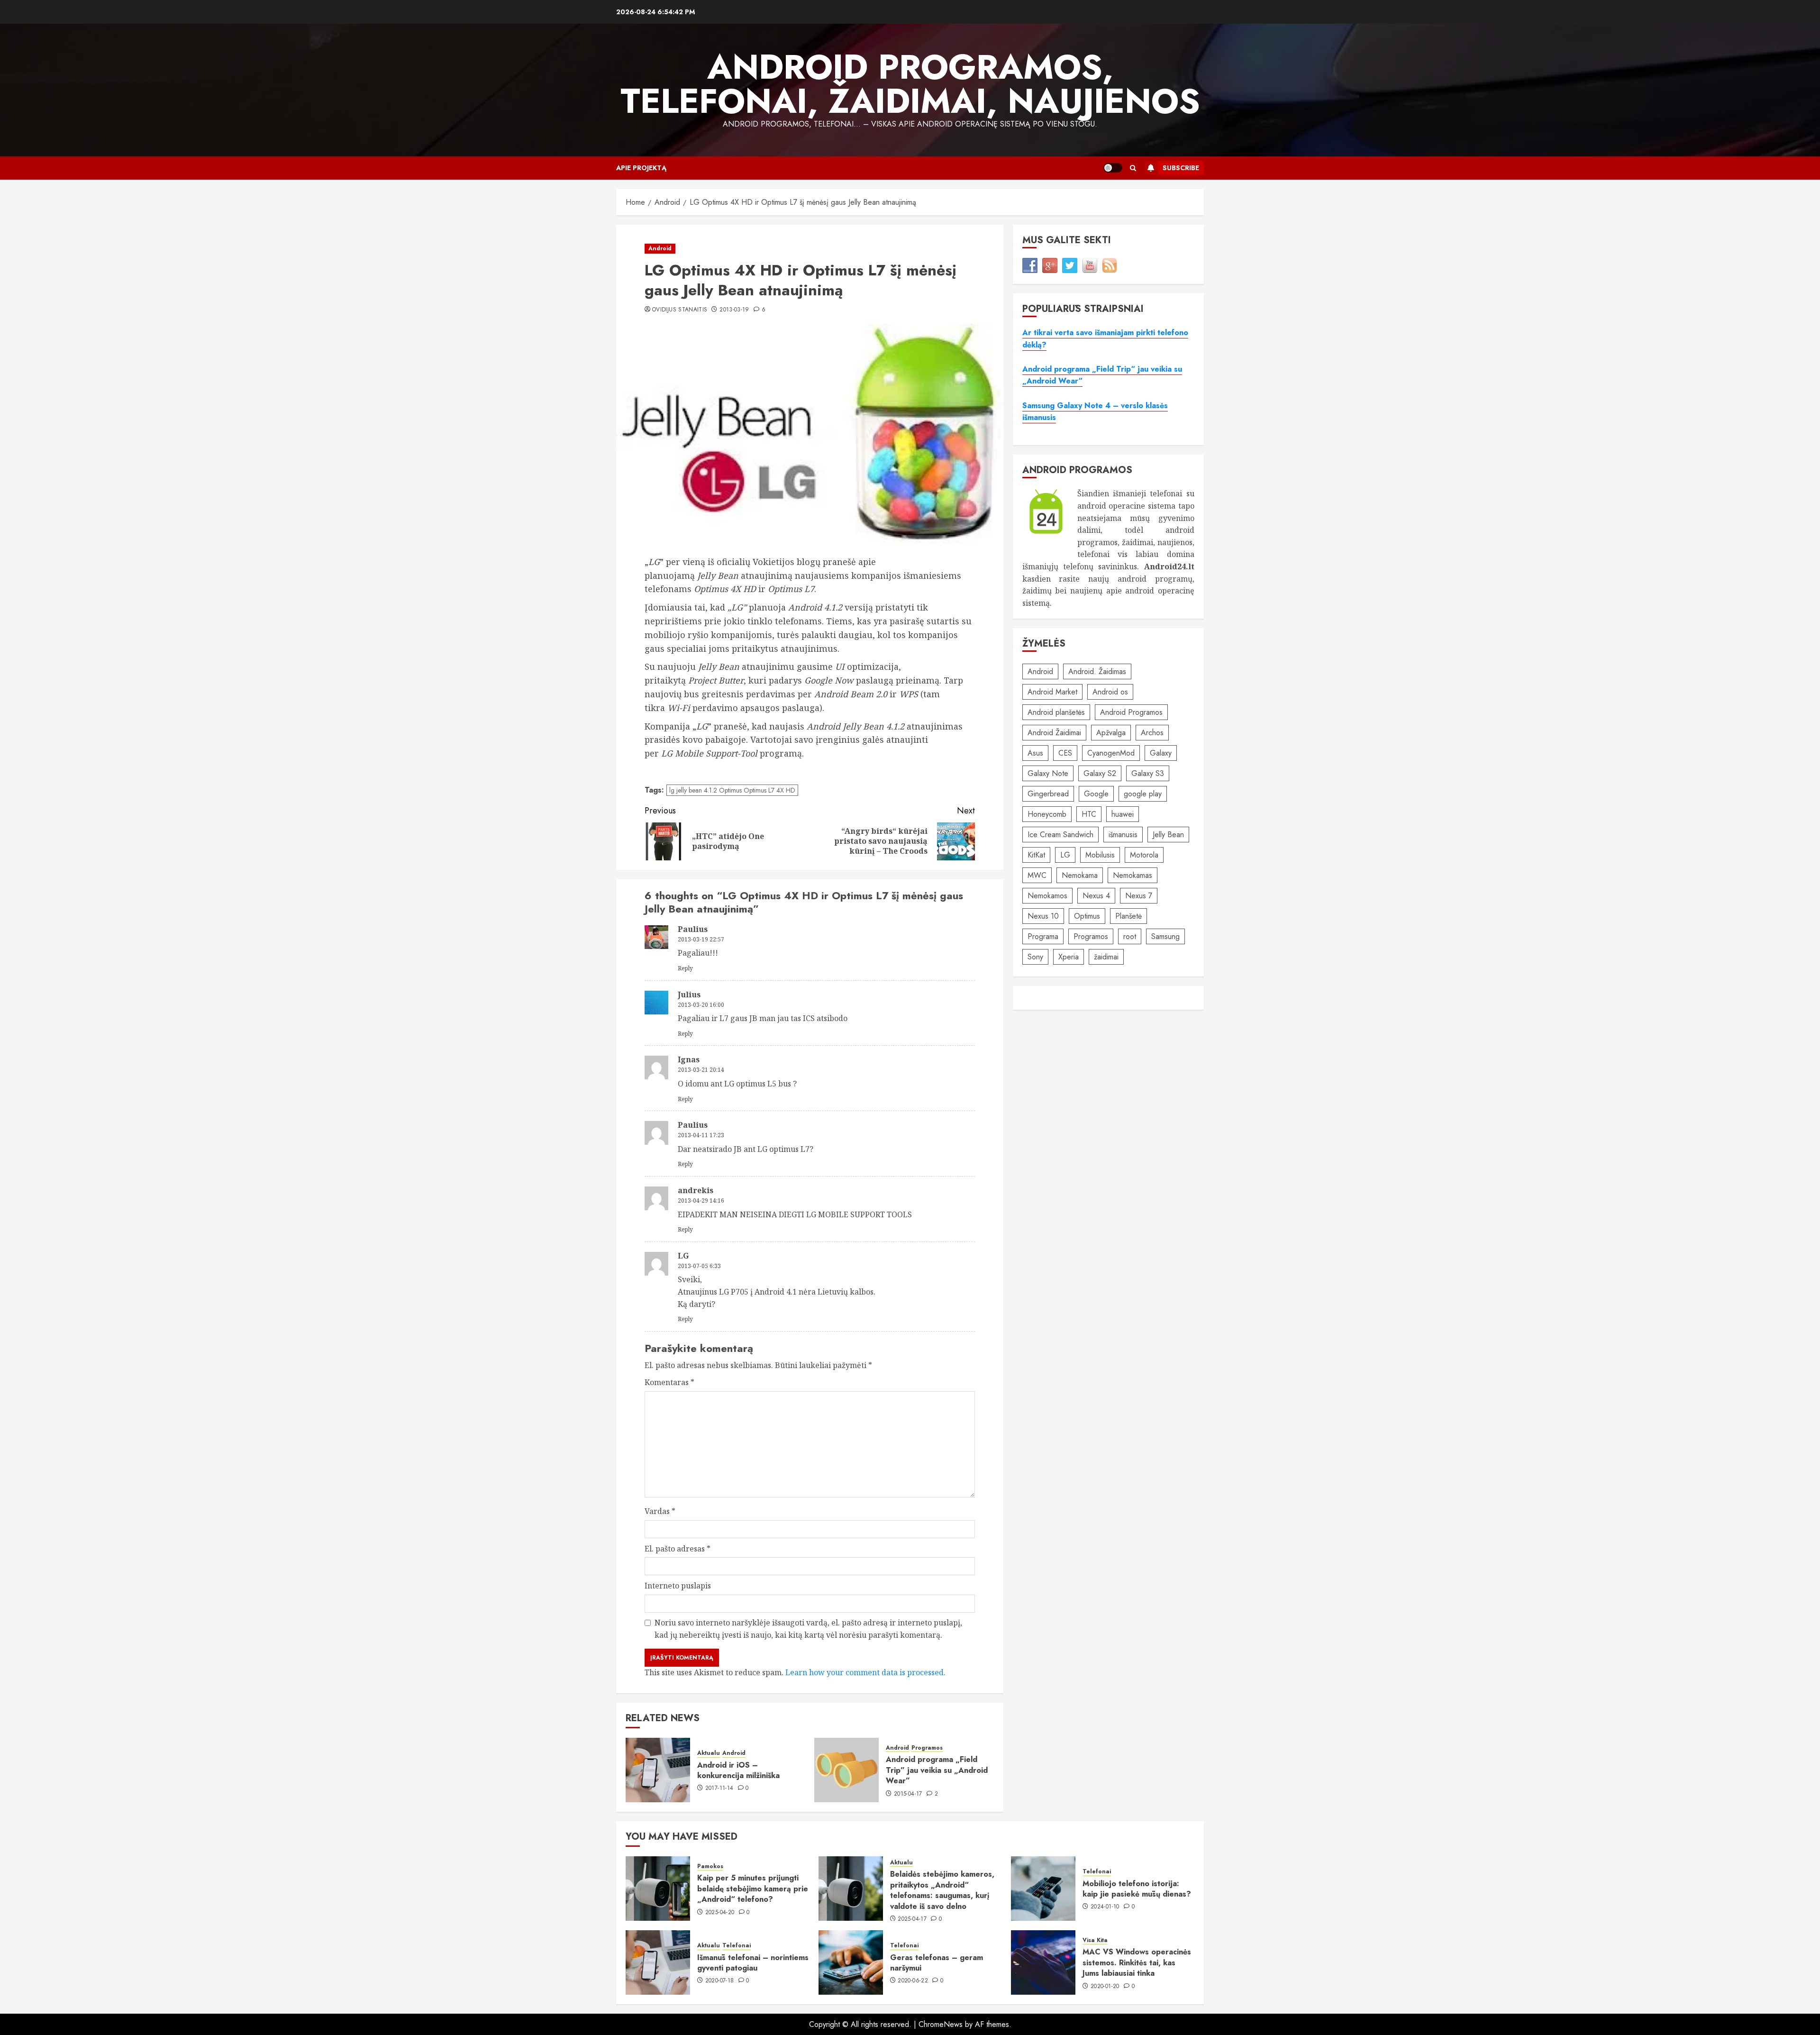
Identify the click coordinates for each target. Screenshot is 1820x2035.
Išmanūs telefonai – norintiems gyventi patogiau (753, 1963)
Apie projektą (641, 168)
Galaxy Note (1048, 773)
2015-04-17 (908, 1794)
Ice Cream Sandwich (1060, 835)
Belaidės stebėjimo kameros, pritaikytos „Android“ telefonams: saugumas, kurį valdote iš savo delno (942, 1890)
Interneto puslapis (678, 1586)
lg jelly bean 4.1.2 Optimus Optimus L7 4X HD (732, 790)
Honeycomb (1047, 814)
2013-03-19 (734, 310)
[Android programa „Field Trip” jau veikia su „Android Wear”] (846, 1770)
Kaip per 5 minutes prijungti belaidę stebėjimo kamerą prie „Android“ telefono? (753, 1889)
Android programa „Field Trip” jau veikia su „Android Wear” (937, 1770)
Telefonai (1097, 1872)
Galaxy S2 (1100, 773)
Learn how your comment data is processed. (865, 1672)
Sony (1035, 957)
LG (1065, 855)
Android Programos (1131, 712)
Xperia (1069, 957)
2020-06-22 (913, 1981)
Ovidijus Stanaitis (680, 310)
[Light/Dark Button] (1113, 168)
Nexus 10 (1043, 916)
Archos (1152, 733)
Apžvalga (1111, 733)
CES (1065, 753)
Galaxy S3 (1148, 773)
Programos (927, 1748)
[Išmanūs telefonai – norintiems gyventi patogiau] (658, 1962)
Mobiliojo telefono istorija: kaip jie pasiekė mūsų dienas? (1137, 1889)
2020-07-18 (720, 1981)
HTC (1089, 814)
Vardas (660, 1511)
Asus (1035, 753)
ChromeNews (941, 2024)
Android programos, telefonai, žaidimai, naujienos (910, 84)
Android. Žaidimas (1097, 671)
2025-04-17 (912, 1919)
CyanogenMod (1111, 753)
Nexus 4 (1096, 896)
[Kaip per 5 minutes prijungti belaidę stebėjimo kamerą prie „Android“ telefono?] (658, 1889)
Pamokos (710, 1866)
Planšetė (1128, 916)
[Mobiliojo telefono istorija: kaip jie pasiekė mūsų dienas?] (1043, 1889)
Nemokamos (1047, 896)
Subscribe (1181, 168)
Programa (1043, 936)
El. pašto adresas (678, 1549)
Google (1096, 794)
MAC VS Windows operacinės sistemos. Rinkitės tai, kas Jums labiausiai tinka (1137, 1962)
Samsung (1165, 936)
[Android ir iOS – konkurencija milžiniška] (658, 1770)
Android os (1110, 692)
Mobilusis (1100, 855)
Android (660, 248)
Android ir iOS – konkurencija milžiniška (738, 1770)
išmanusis (1123, 835)
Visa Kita (1095, 1940)
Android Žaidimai (1054, 733)
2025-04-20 (720, 1913)
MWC (1037, 875)
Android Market (1052, 692)
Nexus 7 (1139, 896)
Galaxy (1161, 753)
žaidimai (1106, 957)
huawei (1123, 814)
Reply (685, 968)
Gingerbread (1048, 794)
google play (1143, 794)
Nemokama (1080, 875)
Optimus (1087, 916)
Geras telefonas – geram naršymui (937, 1963)
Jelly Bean (1168, 835)
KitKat (1036, 855)
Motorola (1144, 855)
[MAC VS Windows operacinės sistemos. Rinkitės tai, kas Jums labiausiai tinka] (1043, 1962)
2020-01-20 (1105, 1987)
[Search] (1133, 168)
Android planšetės (1056, 712)
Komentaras (669, 1382)
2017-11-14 (719, 1789)
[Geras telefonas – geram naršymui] (851, 1962)
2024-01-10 (1105, 1907)
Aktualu (709, 1753)
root (1130, 936)
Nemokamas (1133, 875)
